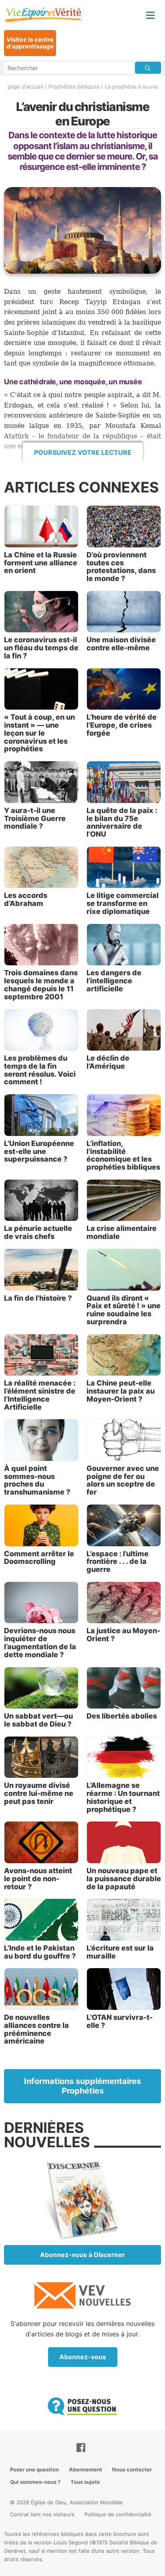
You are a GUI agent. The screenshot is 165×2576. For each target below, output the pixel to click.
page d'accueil (25, 87)
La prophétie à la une (131, 87)
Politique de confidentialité (118, 2514)
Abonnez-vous (83, 2357)
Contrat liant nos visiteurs (42, 2514)
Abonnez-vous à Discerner (82, 2255)
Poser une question (34, 2469)
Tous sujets (85, 2482)
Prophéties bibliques (74, 87)
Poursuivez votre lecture (83, 452)
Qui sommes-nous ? (35, 2482)
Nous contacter (132, 2469)
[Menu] (150, 15)
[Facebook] (82, 2448)
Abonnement (86, 2469)
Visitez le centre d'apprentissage (30, 43)
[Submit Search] (148, 68)
